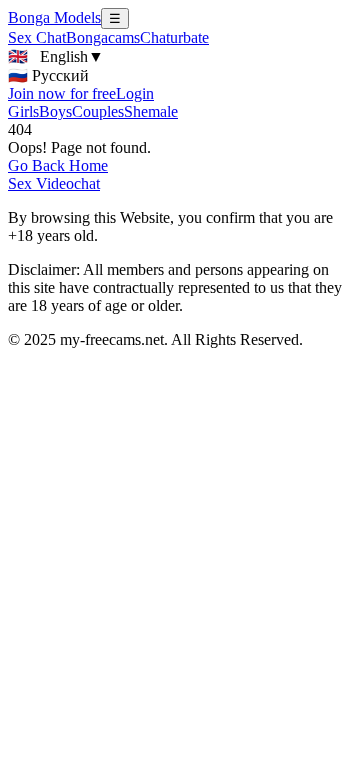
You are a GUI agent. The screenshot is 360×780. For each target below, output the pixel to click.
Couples (98, 111)
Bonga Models (54, 17)
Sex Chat (37, 37)
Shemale (151, 111)
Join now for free (62, 93)
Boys (55, 111)
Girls (23, 111)
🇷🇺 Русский (48, 75)
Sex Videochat (54, 183)
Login (135, 93)
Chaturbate (174, 37)
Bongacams (103, 37)
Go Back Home (58, 165)
